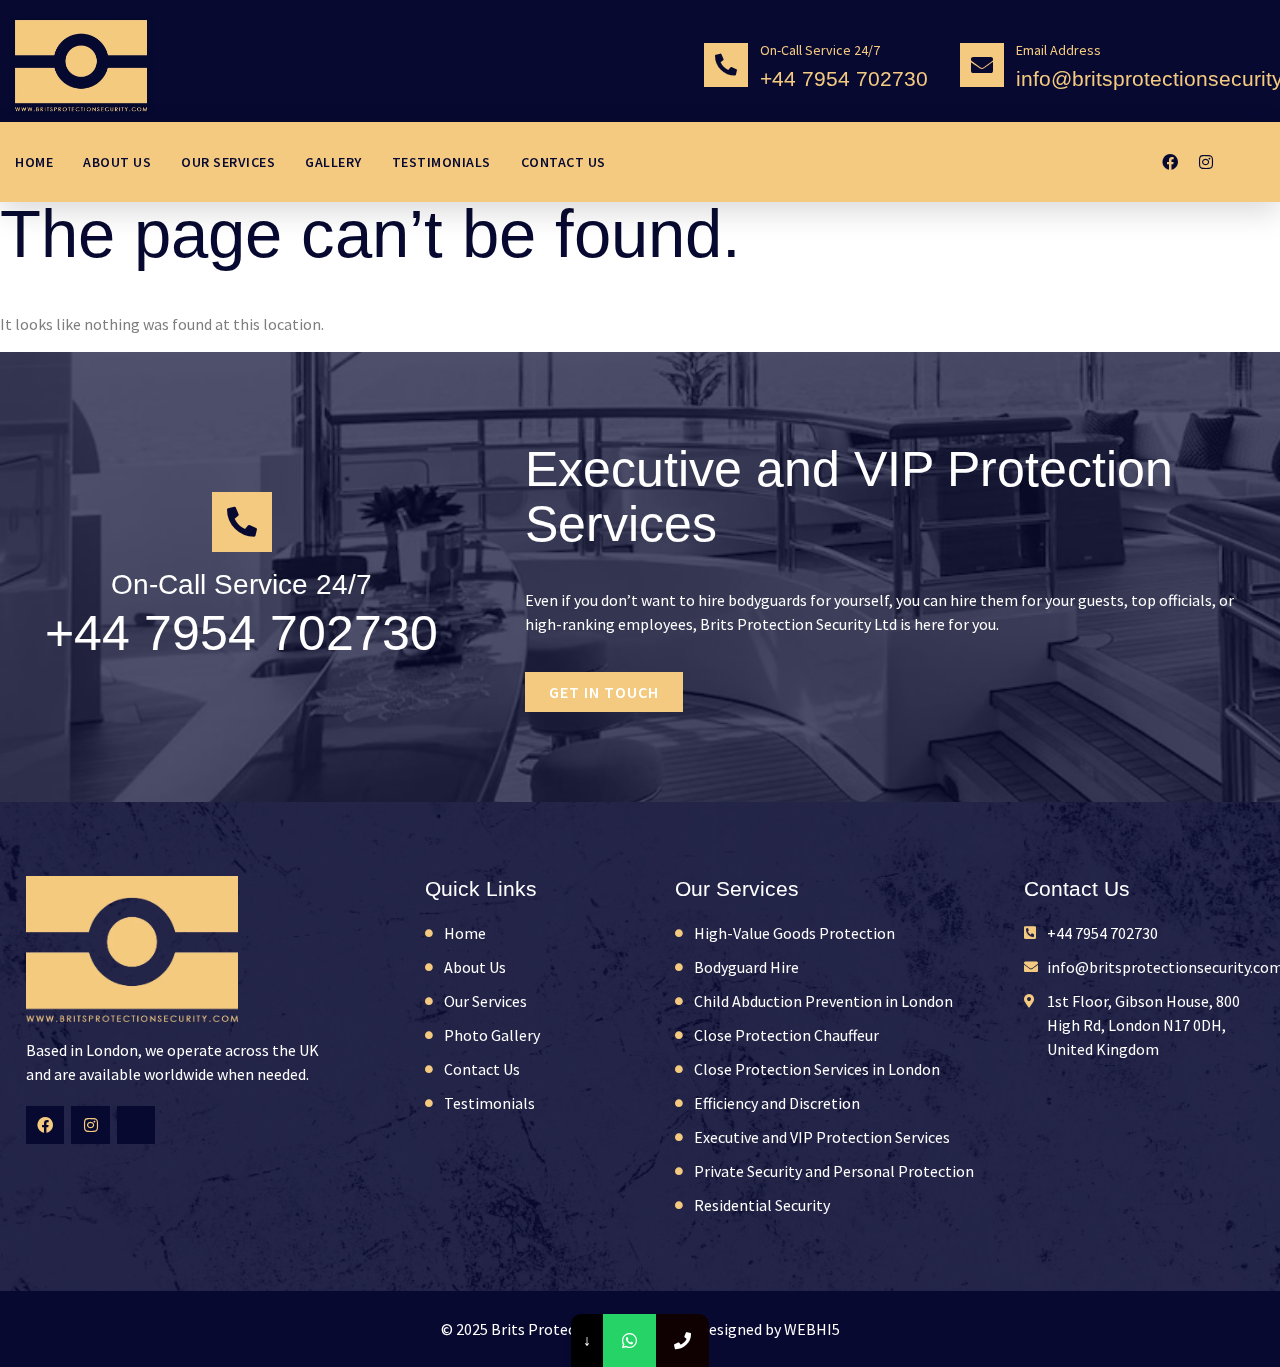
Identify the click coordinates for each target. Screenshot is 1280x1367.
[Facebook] (1170, 162)
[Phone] (682, 1340)
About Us (117, 162)
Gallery (333, 162)
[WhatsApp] (629, 1340)
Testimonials (441, 162)
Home (34, 162)
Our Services (228, 162)
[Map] (1242, 162)
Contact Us (563, 162)
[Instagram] (1206, 162)
